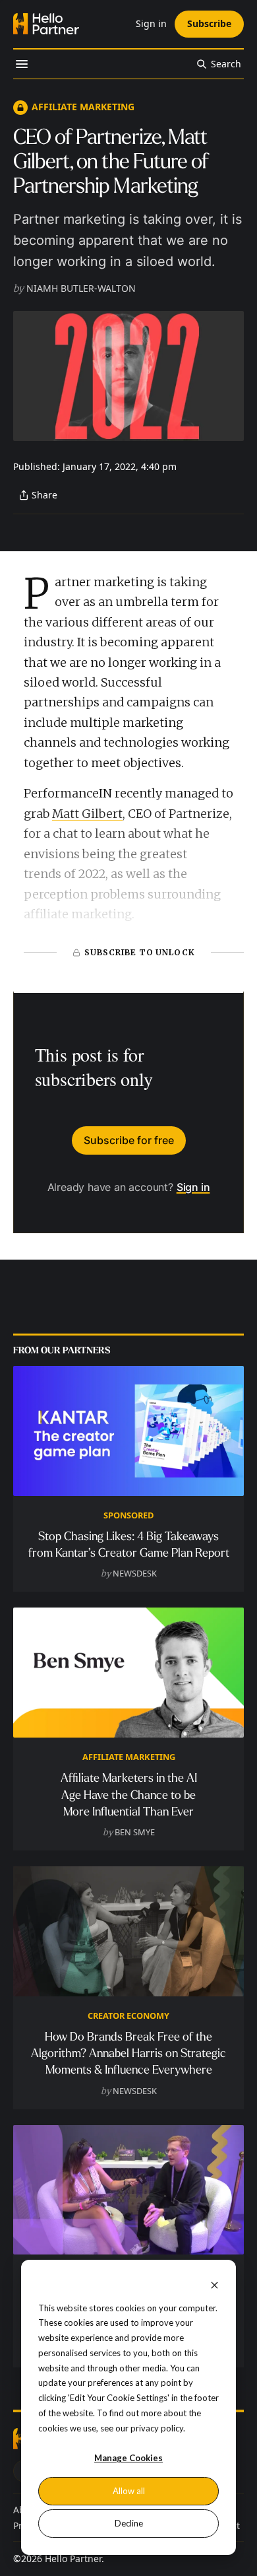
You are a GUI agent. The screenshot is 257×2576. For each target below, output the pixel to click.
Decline (129, 2523)
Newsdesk (135, 1573)
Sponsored (128, 1515)
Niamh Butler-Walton (81, 288)
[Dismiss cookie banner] (214, 2285)
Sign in (193, 1187)
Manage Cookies (128, 2458)
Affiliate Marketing (83, 107)
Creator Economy (128, 2016)
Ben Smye (135, 1832)
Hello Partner (73, 2559)
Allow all (129, 2491)
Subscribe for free (129, 1140)
